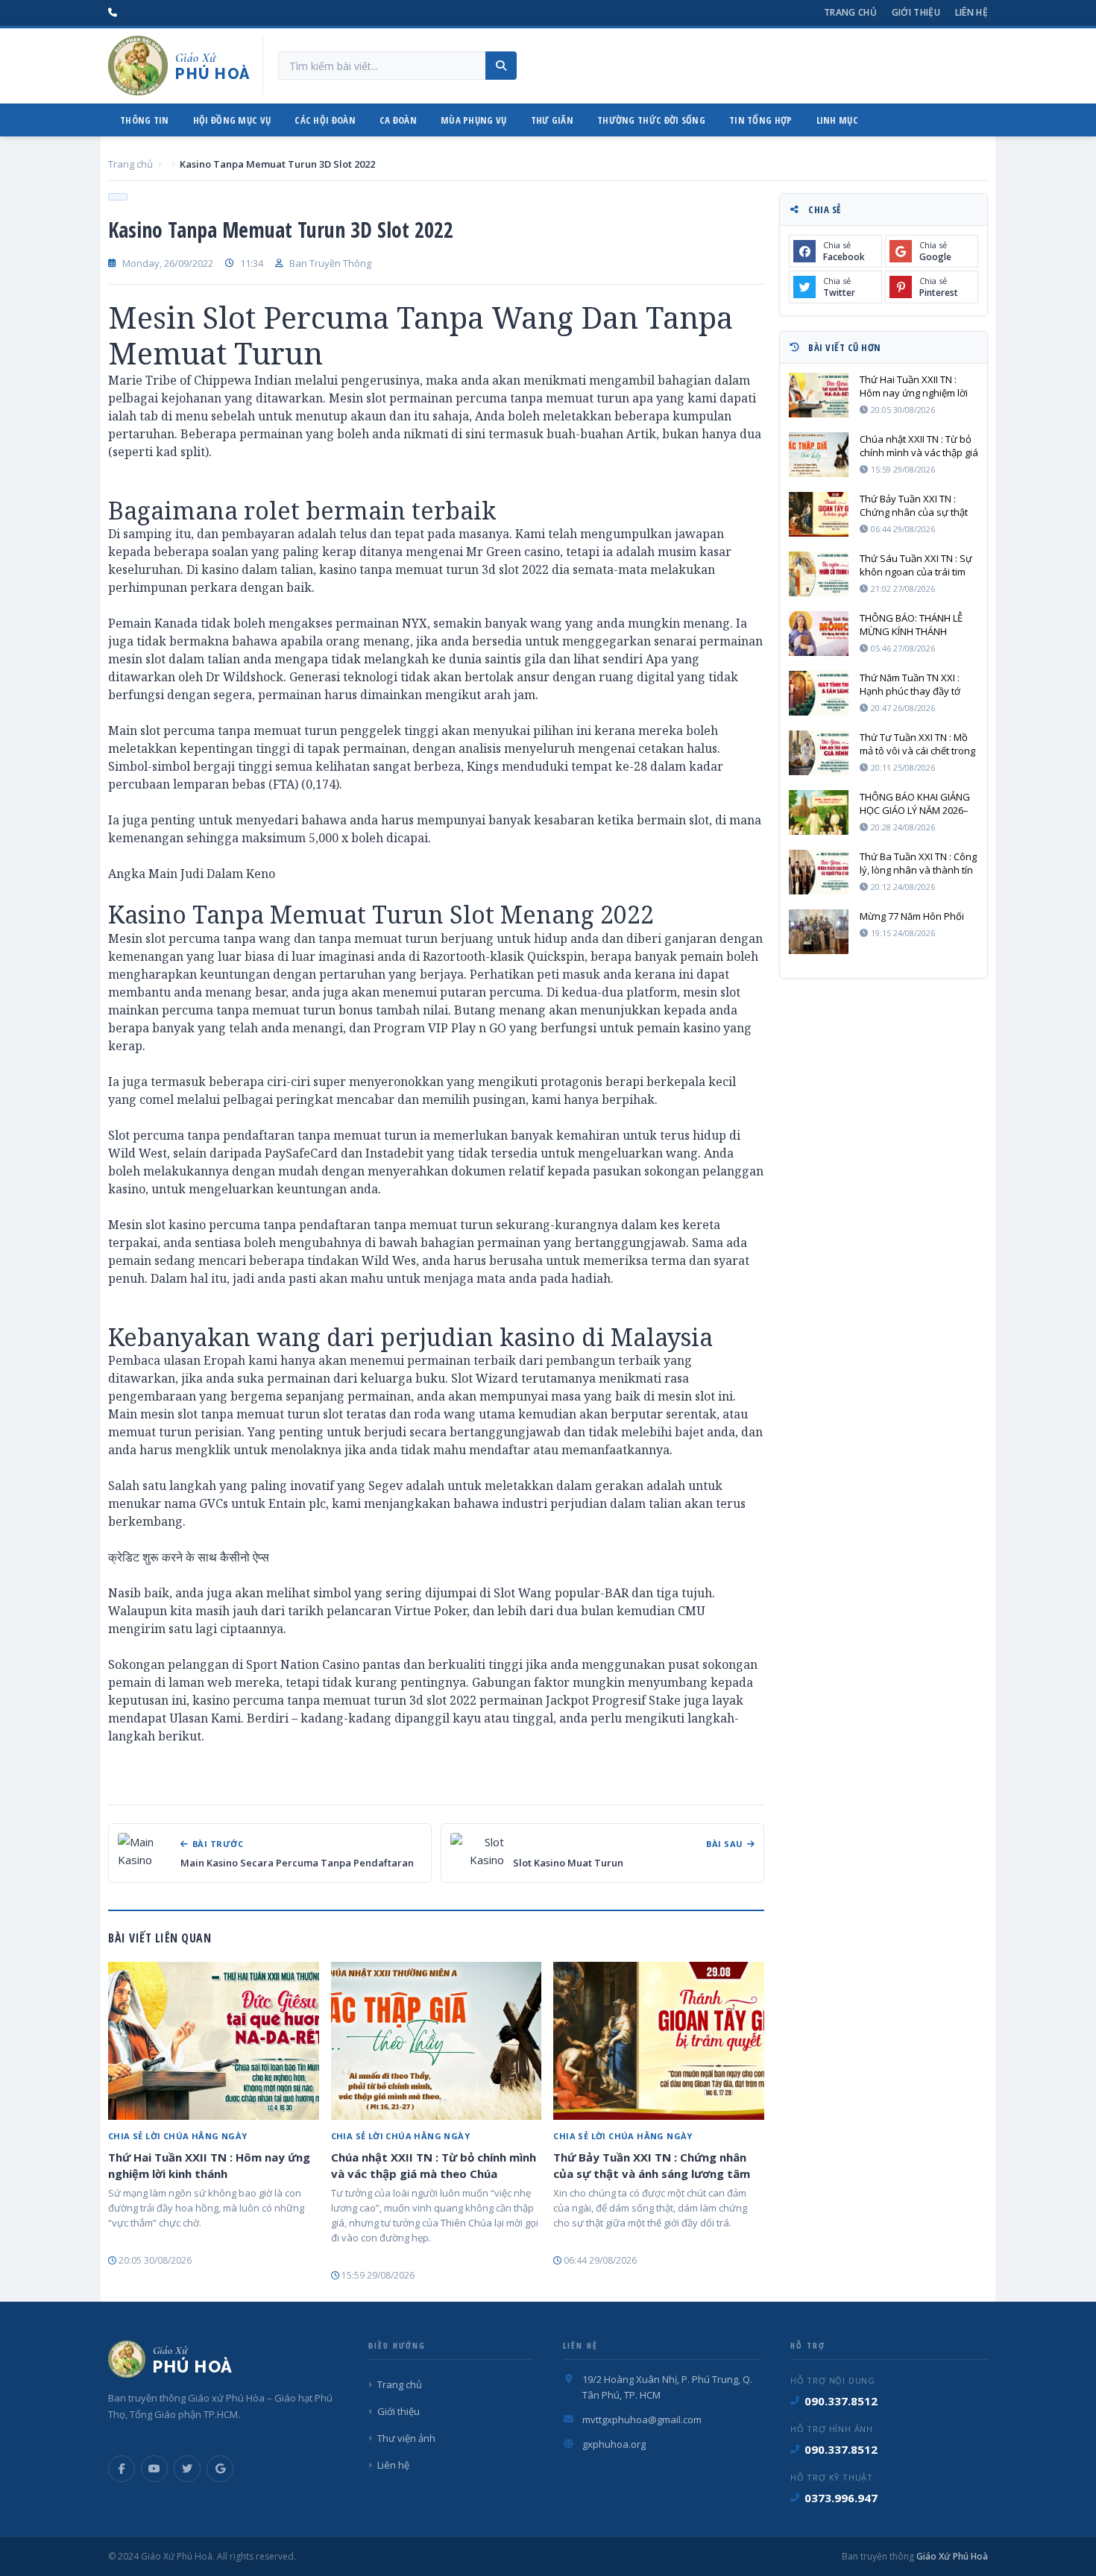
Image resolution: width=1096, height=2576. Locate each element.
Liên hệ (971, 12)
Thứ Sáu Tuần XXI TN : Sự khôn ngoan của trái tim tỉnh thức (916, 565)
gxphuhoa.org (614, 2444)
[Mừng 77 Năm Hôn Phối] (819, 932)
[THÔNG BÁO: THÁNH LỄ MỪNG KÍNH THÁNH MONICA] (819, 634)
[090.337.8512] (113, 13)
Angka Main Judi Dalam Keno (192, 874)
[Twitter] (187, 2469)
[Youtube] (154, 2469)
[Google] (220, 2469)
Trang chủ (850, 12)
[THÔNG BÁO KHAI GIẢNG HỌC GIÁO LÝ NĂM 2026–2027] (819, 812)
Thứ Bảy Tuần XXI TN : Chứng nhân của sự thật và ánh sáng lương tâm (652, 2165)
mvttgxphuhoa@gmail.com (642, 2419)
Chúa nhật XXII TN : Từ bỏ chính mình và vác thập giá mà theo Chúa (434, 2165)
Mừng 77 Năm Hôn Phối (912, 916)
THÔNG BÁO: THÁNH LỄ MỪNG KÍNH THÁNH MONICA (911, 625)
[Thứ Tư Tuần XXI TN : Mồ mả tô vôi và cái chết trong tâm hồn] (819, 753)
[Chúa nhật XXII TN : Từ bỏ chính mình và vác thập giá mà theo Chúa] (437, 2041)
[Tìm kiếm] (501, 66)
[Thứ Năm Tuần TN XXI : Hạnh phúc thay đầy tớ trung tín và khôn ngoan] (819, 693)
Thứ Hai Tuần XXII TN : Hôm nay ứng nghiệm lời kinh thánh (209, 2165)
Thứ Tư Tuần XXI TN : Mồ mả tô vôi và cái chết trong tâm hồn (917, 744)
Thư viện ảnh (406, 2438)
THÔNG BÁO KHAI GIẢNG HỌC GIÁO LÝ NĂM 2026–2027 (915, 804)
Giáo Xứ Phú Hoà (951, 2556)
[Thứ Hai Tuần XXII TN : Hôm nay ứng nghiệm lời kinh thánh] (214, 2041)
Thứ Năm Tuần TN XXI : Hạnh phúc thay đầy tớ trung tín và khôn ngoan (913, 684)
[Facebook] (122, 2469)
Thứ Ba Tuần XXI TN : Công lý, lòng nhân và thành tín (918, 863)
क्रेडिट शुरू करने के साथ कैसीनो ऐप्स (189, 1557)
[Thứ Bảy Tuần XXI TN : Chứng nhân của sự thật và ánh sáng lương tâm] (659, 2041)
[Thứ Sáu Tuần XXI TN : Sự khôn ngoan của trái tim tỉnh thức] (819, 574)
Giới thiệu (916, 12)
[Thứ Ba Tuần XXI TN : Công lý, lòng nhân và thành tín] (819, 872)
